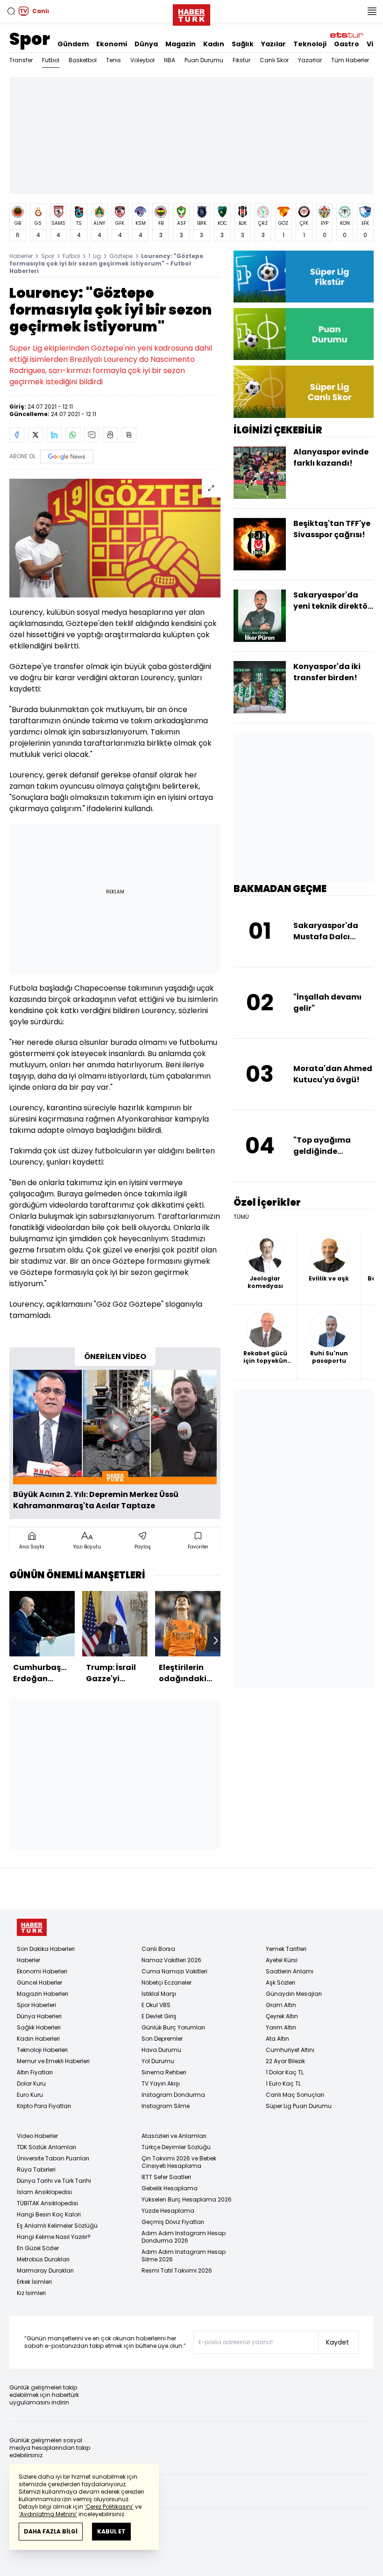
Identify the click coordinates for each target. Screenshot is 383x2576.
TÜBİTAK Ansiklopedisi (47, 2203)
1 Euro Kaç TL (283, 2083)
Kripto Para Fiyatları (44, 2106)
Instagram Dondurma (173, 2095)
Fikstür (241, 60)
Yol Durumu (158, 2061)
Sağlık (243, 44)
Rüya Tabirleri (36, 2169)
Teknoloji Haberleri (42, 2050)
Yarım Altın (281, 2027)
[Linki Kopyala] (129, 435)
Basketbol (83, 60)
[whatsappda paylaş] (73, 435)
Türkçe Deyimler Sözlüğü (176, 2147)
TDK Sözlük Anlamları (46, 2147)
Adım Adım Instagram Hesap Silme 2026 (184, 2256)
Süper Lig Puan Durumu (299, 2106)
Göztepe (121, 256)
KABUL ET (111, 2531)
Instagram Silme (166, 2106)
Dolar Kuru (31, 2083)
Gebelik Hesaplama (170, 2188)
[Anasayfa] (32, 1927)
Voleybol (142, 60)
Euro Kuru (30, 2095)
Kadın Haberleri (38, 2039)
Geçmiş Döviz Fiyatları (173, 2222)
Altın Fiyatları (35, 2072)
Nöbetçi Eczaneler (167, 1982)
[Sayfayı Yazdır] (110, 435)
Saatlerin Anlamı (290, 1971)
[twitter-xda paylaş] (35, 435)
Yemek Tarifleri (286, 1949)
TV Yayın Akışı (161, 2083)
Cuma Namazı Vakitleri (174, 1971)
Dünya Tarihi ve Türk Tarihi (54, 2181)
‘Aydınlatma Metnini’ (48, 2514)
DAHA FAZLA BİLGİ (51, 2531)
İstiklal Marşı (159, 1994)
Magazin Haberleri (43, 1994)
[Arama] (11, 11)
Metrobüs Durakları (43, 2259)
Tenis (113, 60)
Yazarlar (310, 60)
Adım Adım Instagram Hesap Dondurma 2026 (184, 2237)
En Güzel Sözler (38, 2248)
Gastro (347, 44)
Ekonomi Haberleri (42, 1971)
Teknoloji (310, 44)
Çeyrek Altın (282, 2016)
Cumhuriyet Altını (290, 2050)
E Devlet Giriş (159, 2016)
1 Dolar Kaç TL (285, 2072)
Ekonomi (112, 44)
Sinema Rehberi (164, 2072)
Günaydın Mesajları (294, 1994)
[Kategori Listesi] (372, 11)
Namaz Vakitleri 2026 (171, 1960)
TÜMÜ (241, 1217)
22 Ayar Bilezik (285, 2061)
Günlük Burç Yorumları (173, 2027)
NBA (170, 60)
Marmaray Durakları (45, 2270)
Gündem (73, 44)
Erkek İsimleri (34, 2282)
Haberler (21, 256)
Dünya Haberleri (39, 2016)
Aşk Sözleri (280, 1982)
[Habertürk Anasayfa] (191, 13)
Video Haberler (37, 2136)
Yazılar (273, 44)
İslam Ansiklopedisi (44, 2192)
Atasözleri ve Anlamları (174, 2136)
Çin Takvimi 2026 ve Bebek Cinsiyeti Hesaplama (179, 2162)
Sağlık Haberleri (39, 2027)
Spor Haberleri (36, 2005)
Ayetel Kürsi (282, 1960)
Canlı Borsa (158, 1949)
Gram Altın (281, 2005)
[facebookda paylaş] (17, 435)
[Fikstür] (304, 277)
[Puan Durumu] (304, 334)
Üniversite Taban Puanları (53, 2158)
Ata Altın (277, 2039)
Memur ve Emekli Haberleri (53, 2061)
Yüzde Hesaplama (168, 2211)
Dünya (146, 44)
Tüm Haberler (350, 60)
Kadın (214, 44)
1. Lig (95, 256)
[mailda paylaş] (92, 435)
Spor (30, 39)
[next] (216, 1641)
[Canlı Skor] (304, 392)
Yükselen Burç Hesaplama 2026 (187, 2199)
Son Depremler (162, 2039)
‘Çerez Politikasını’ (109, 2507)
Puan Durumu (204, 60)
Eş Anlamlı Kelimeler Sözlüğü (57, 2226)
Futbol (51, 60)
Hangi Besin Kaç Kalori (49, 2214)
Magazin (181, 44)
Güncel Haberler (39, 1982)
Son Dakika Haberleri (46, 1949)
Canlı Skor (274, 60)
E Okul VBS (156, 2005)
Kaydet (337, 2342)
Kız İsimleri (31, 2293)
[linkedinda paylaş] (54, 435)
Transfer (21, 60)
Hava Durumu (161, 2050)
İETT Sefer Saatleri (166, 2177)
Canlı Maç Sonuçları (295, 2095)
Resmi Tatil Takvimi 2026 (177, 2270)
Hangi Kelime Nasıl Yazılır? (54, 2237)
